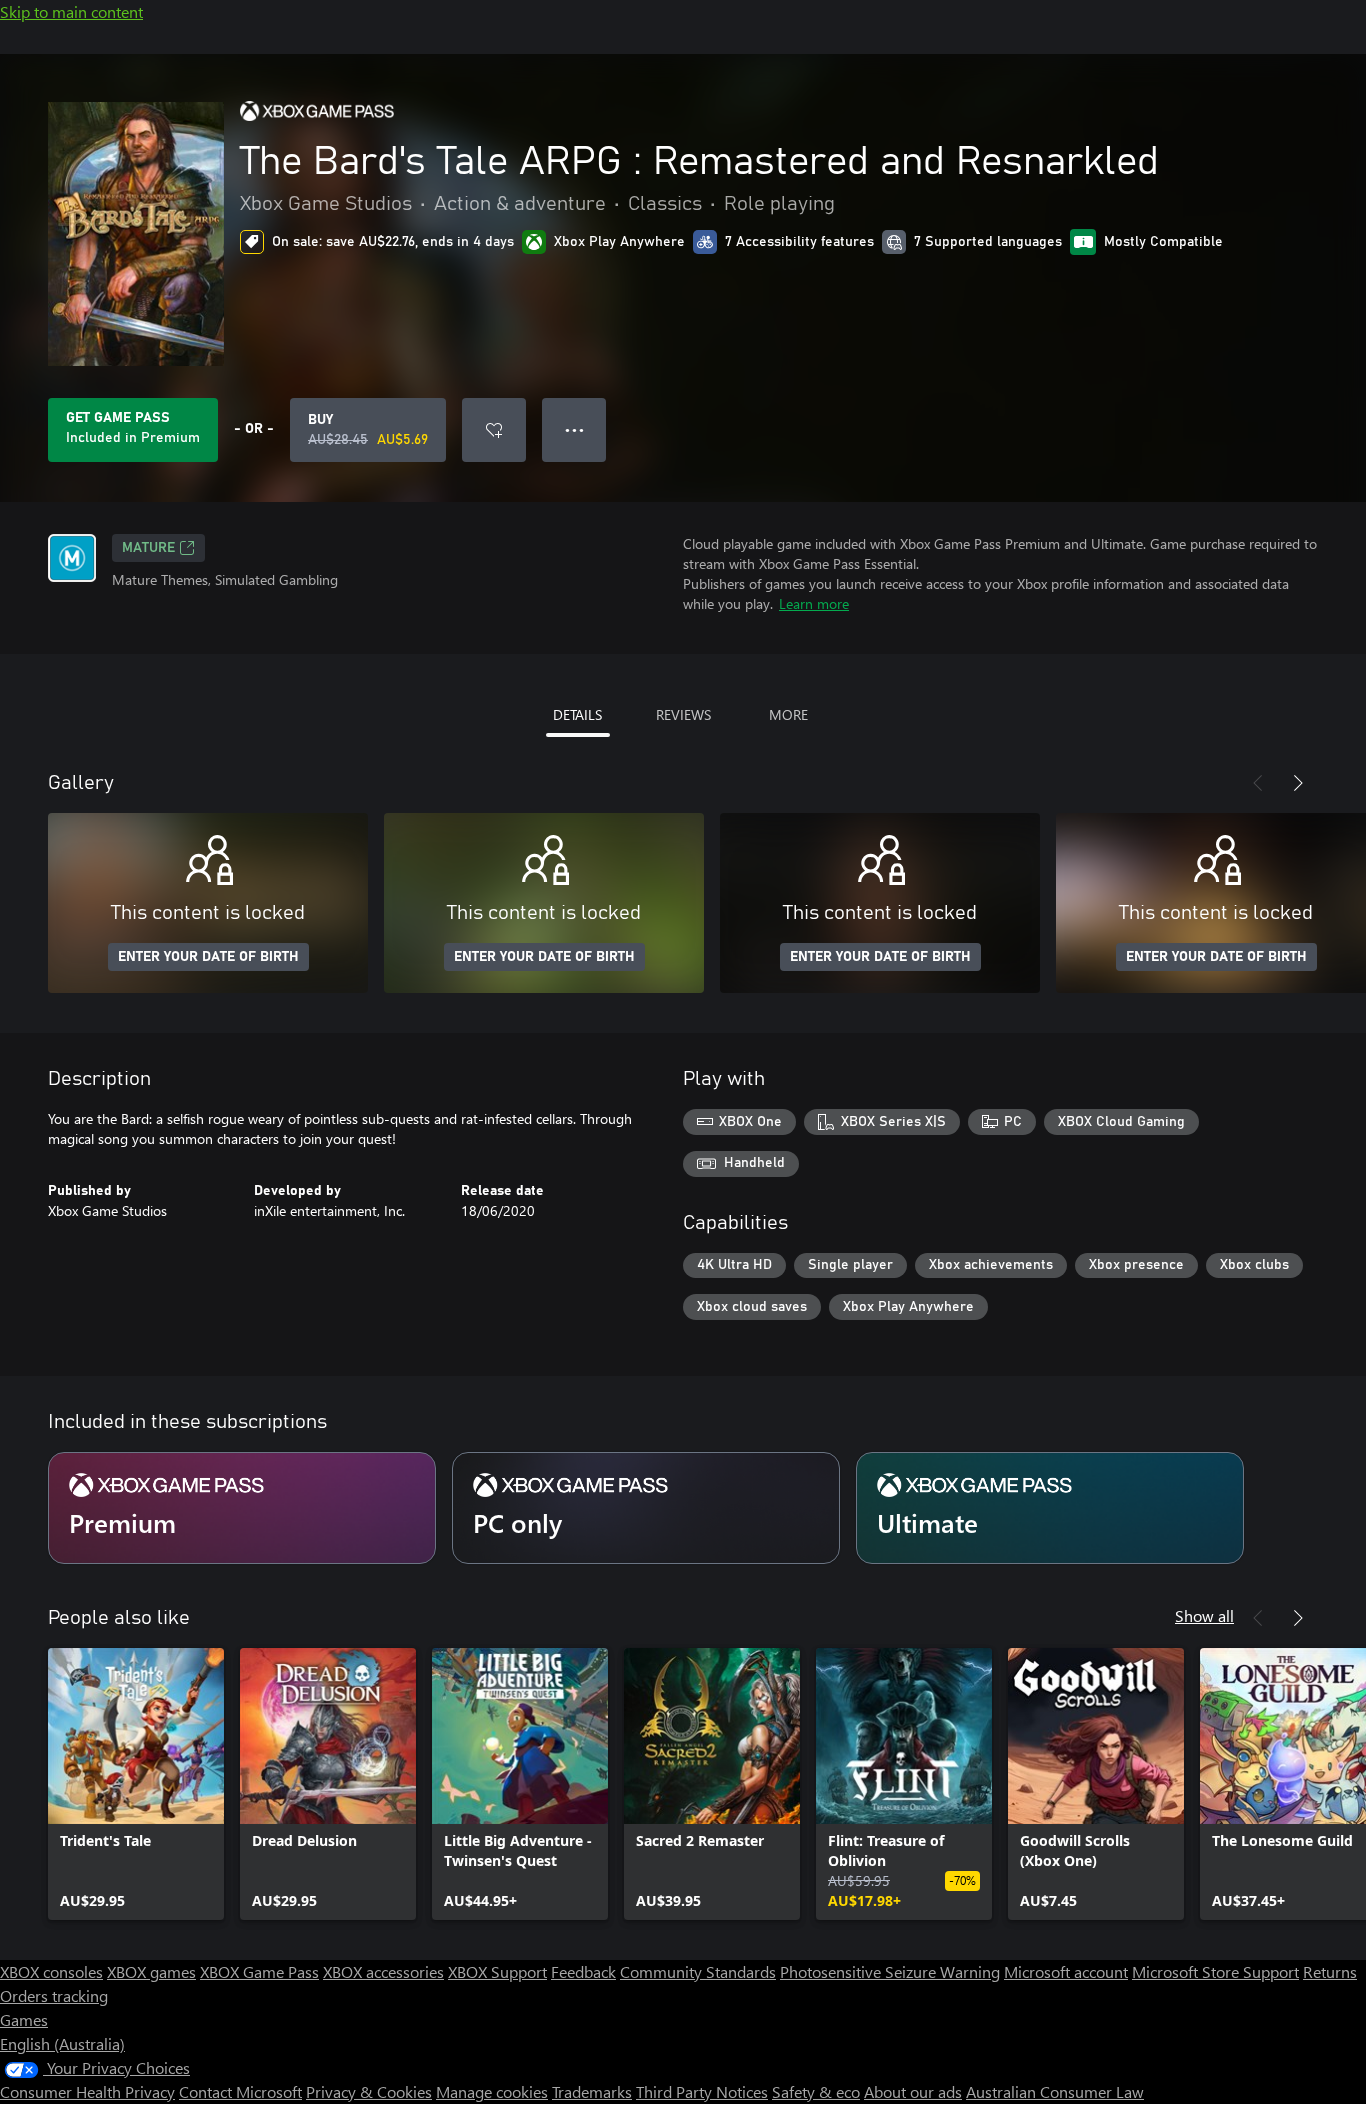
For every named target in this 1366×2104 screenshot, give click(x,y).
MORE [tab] (788, 714)
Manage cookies (492, 2091)
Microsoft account (1066, 1971)
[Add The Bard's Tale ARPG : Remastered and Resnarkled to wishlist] (494, 430)
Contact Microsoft (240, 2091)
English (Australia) (62, 2043)
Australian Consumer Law (1055, 2091)
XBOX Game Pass (259, 1971)
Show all (1204, 1615)
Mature (148, 548)
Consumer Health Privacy (87, 2091)
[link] (136, 1784)
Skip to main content (71, 11)
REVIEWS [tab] (683, 714)
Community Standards (698, 1971)
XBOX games (151, 1971)
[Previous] (1258, 783)
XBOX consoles (51, 1971)
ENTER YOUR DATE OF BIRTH (208, 957)
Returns (1330, 1971)
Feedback (583, 1971)
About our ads (913, 2091)
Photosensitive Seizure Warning (890, 1971)
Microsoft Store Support (1215, 1971)
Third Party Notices (702, 2091)
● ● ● (574, 429)
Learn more (814, 603)
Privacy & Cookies (369, 2091)
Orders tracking (54, 1995)
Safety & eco (816, 2091)
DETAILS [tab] (577, 714)
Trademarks (592, 2091)
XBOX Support (497, 1971)
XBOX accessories (383, 1971)
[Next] (1298, 783)
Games (24, 2019)
